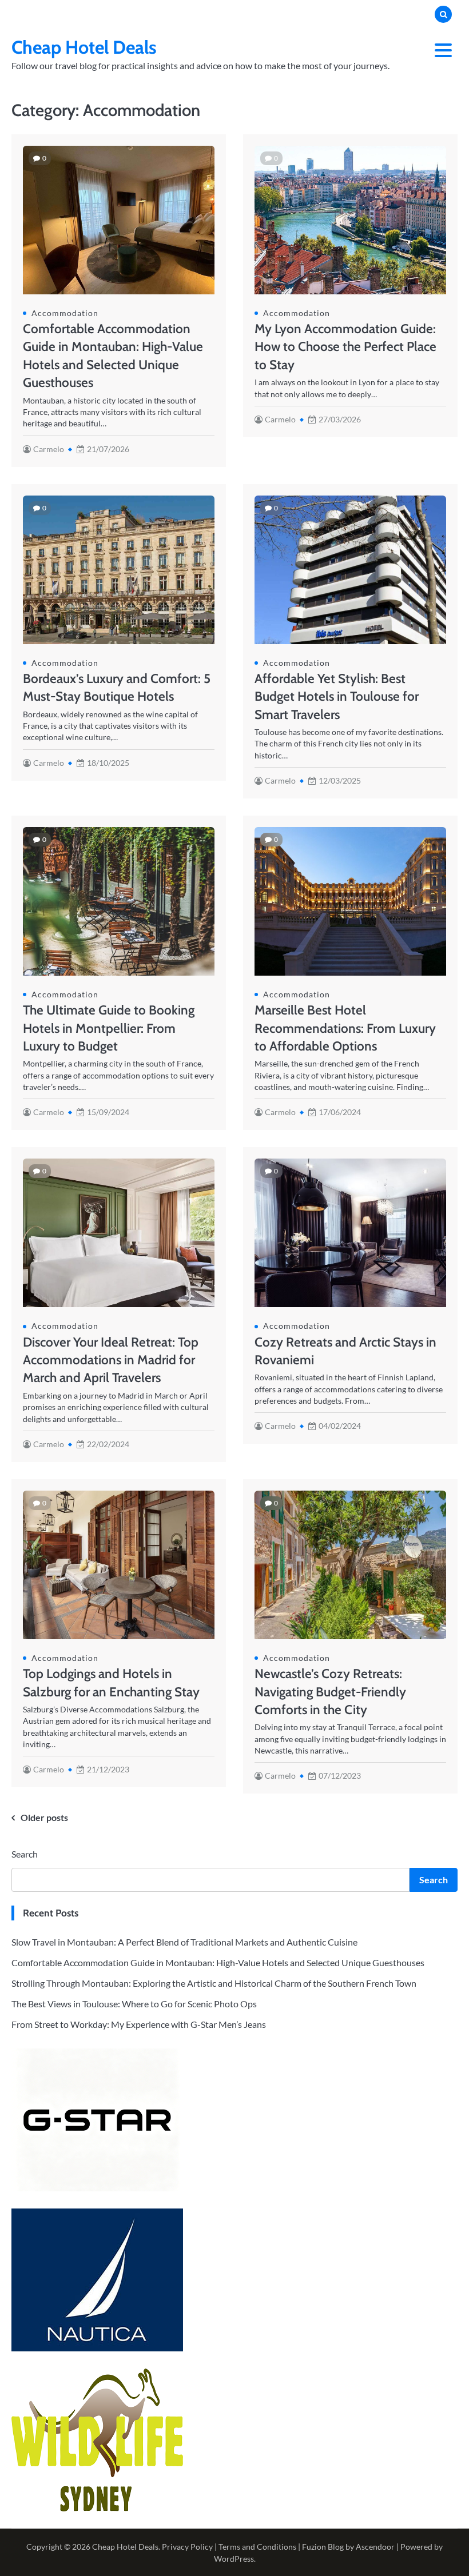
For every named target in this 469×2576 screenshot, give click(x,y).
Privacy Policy (187, 2547)
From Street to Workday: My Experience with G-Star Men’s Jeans (139, 2024)
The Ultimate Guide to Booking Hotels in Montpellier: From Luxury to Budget (109, 1028)
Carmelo (49, 449)
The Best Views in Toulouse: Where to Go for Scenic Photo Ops (134, 2004)
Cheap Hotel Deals (84, 47)
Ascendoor (375, 2547)
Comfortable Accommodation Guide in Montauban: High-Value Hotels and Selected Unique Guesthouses (218, 1962)
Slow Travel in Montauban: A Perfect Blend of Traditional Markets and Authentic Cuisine (184, 1942)
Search (25, 1854)
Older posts (44, 1817)
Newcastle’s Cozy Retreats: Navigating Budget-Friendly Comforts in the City (330, 1692)
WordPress (234, 2559)
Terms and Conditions (257, 2547)
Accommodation (65, 313)
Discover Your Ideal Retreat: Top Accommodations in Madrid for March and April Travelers (111, 1360)
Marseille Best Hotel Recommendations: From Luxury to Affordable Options (345, 1028)
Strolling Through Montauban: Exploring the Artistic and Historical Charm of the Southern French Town (214, 1983)
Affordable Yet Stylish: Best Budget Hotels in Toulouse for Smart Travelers (337, 696)
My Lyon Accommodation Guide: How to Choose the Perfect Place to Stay (345, 347)
